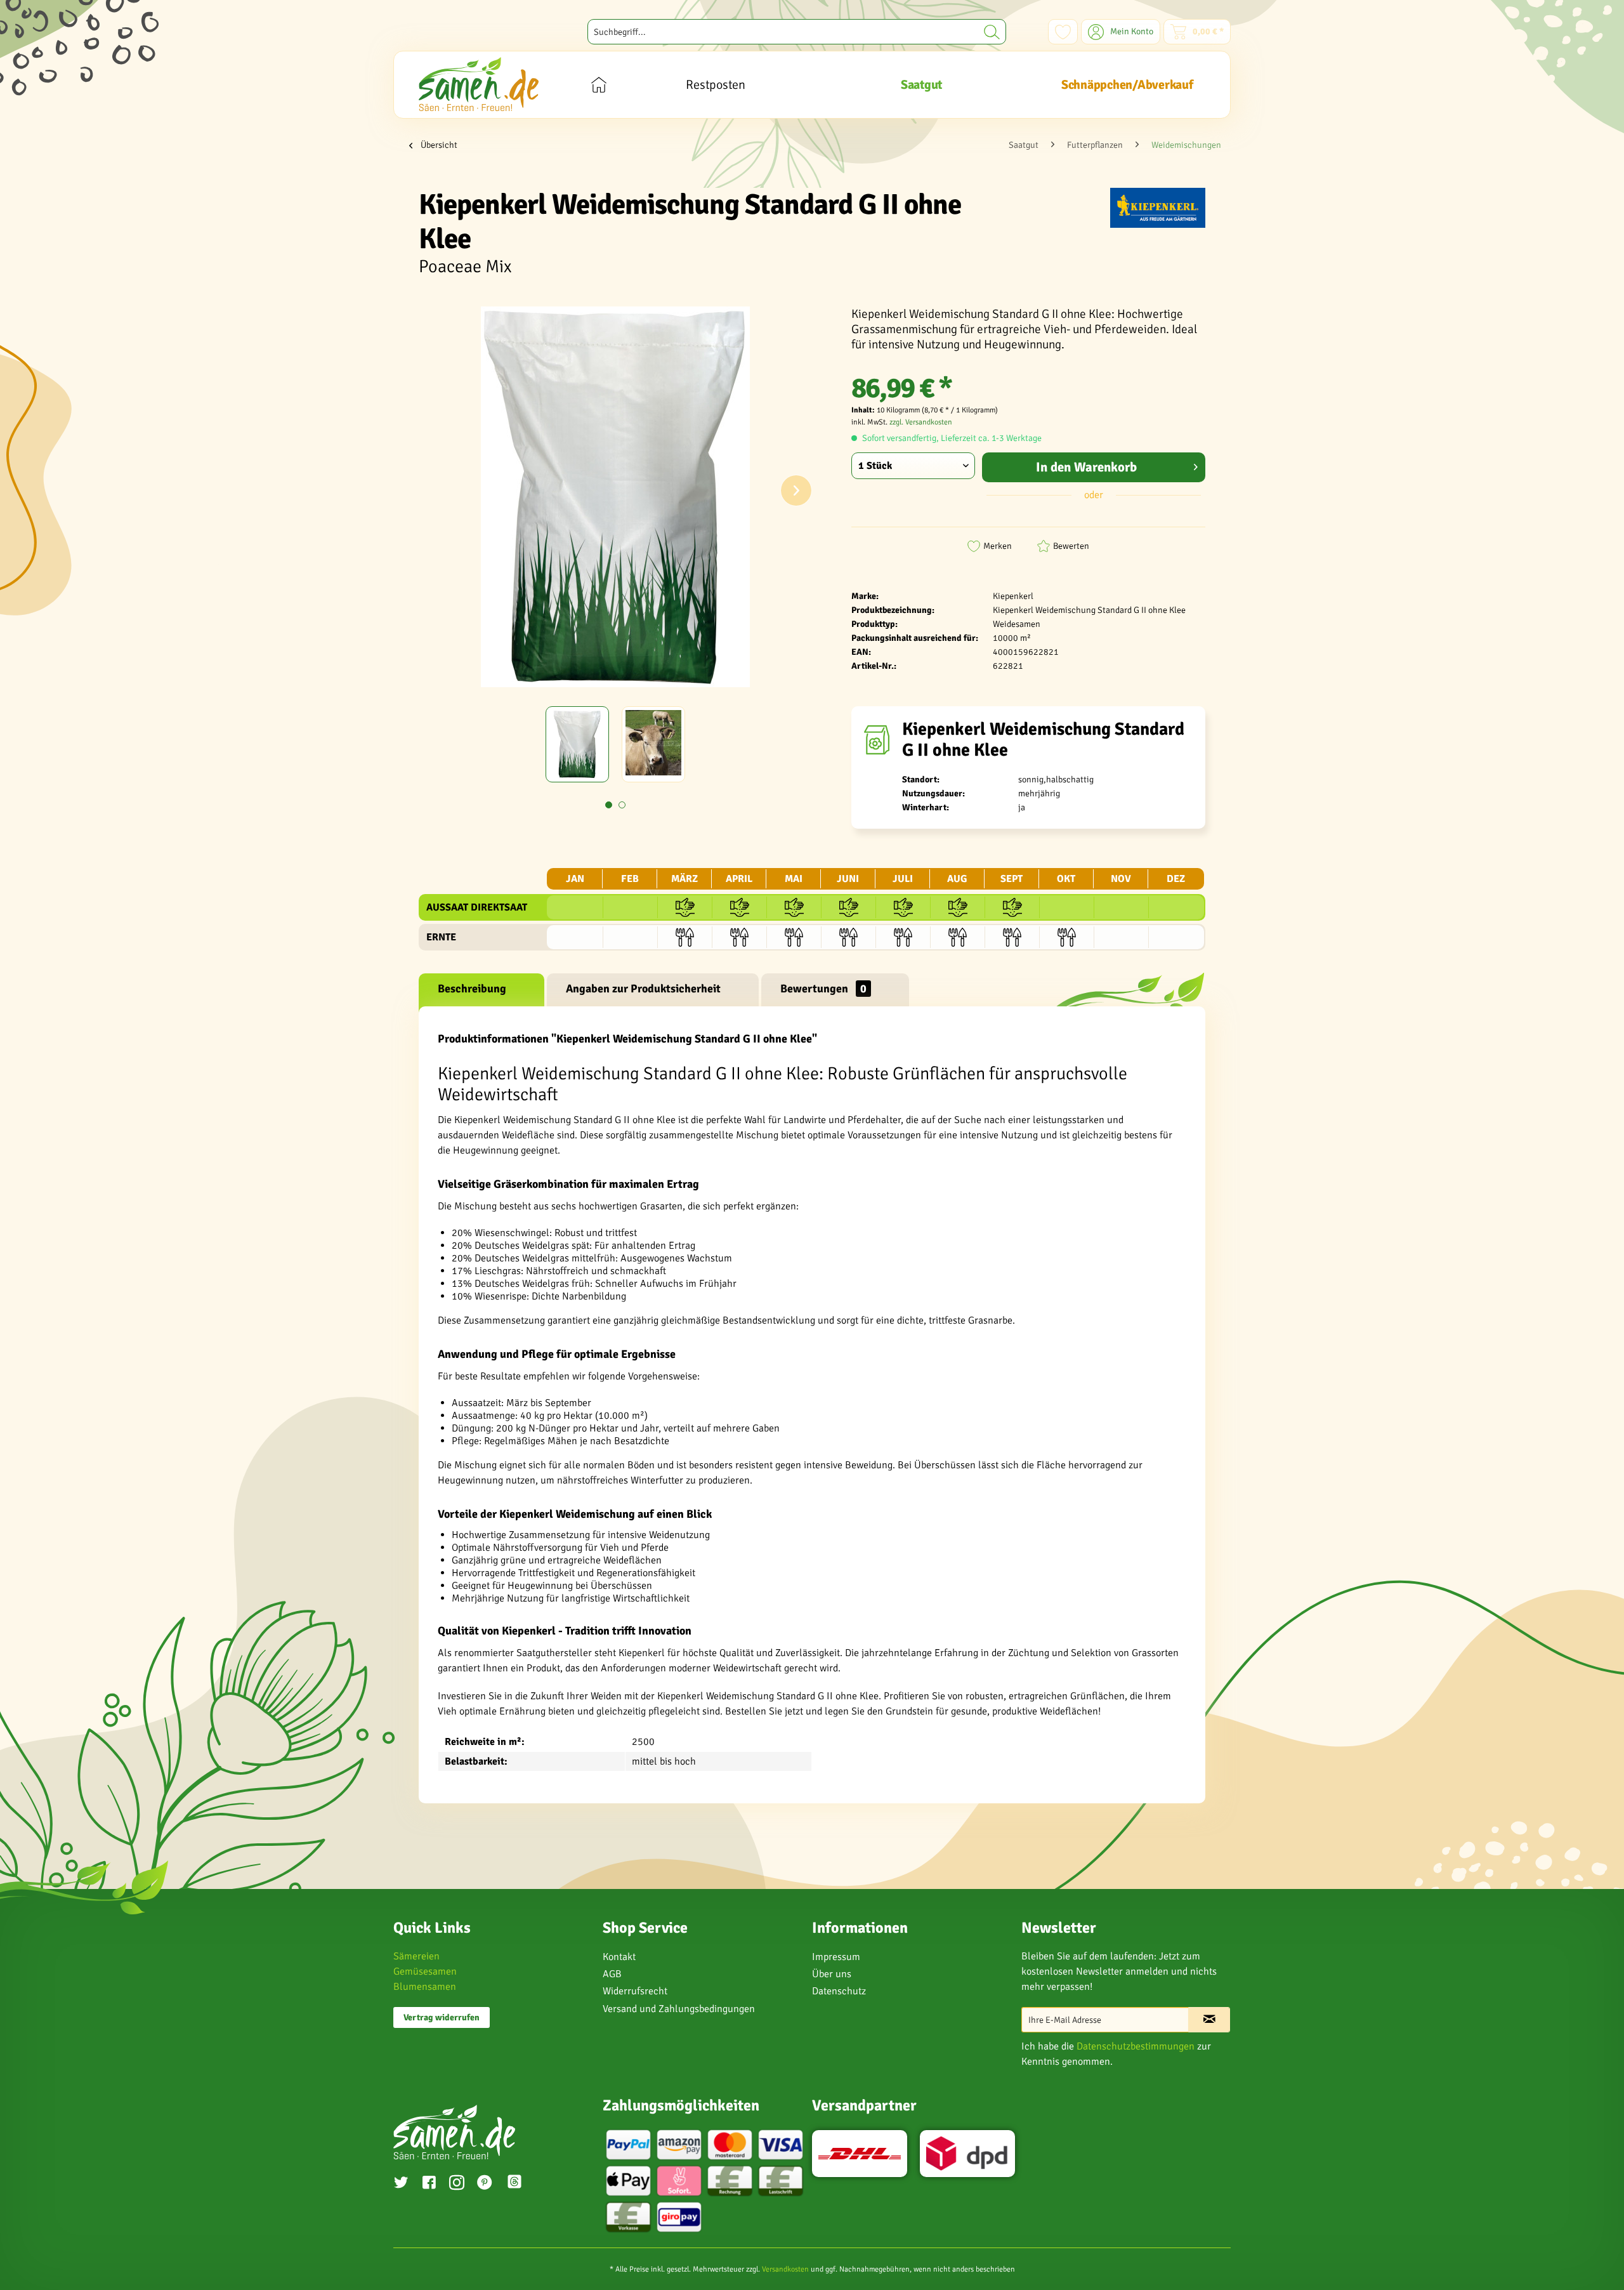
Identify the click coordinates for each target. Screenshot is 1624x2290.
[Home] (599, 85)
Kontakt (619, 1957)
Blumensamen (425, 1987)
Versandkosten (785, 2269)
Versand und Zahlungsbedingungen (679, 2009)
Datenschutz (839, 1991)
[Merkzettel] (1063, 32)
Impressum (836, 1957)
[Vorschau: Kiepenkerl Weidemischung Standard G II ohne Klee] (577, 744)
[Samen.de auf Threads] (521, 2184)
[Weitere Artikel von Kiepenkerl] (1158, 210)
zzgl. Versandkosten (921, 422)
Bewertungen (823, 989)
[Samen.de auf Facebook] (429, 2184)
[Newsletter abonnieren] (1209, 2020)
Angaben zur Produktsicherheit (643, 989)
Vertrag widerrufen (442, 2017)
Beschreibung (472, 989)
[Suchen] (992, 32)
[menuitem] (797, 32)
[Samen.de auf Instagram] (457, 2184)
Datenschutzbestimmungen (1136, 2046)
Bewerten (1071, 546)
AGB (612, 1974)
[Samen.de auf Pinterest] (485, 2184)
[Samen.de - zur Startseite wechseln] (479, 84)
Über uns (832, 1974)
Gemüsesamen (425, 1971)
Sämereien (416, 1956)
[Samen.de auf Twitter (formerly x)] (401, 2184)
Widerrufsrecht (635, 1991)
